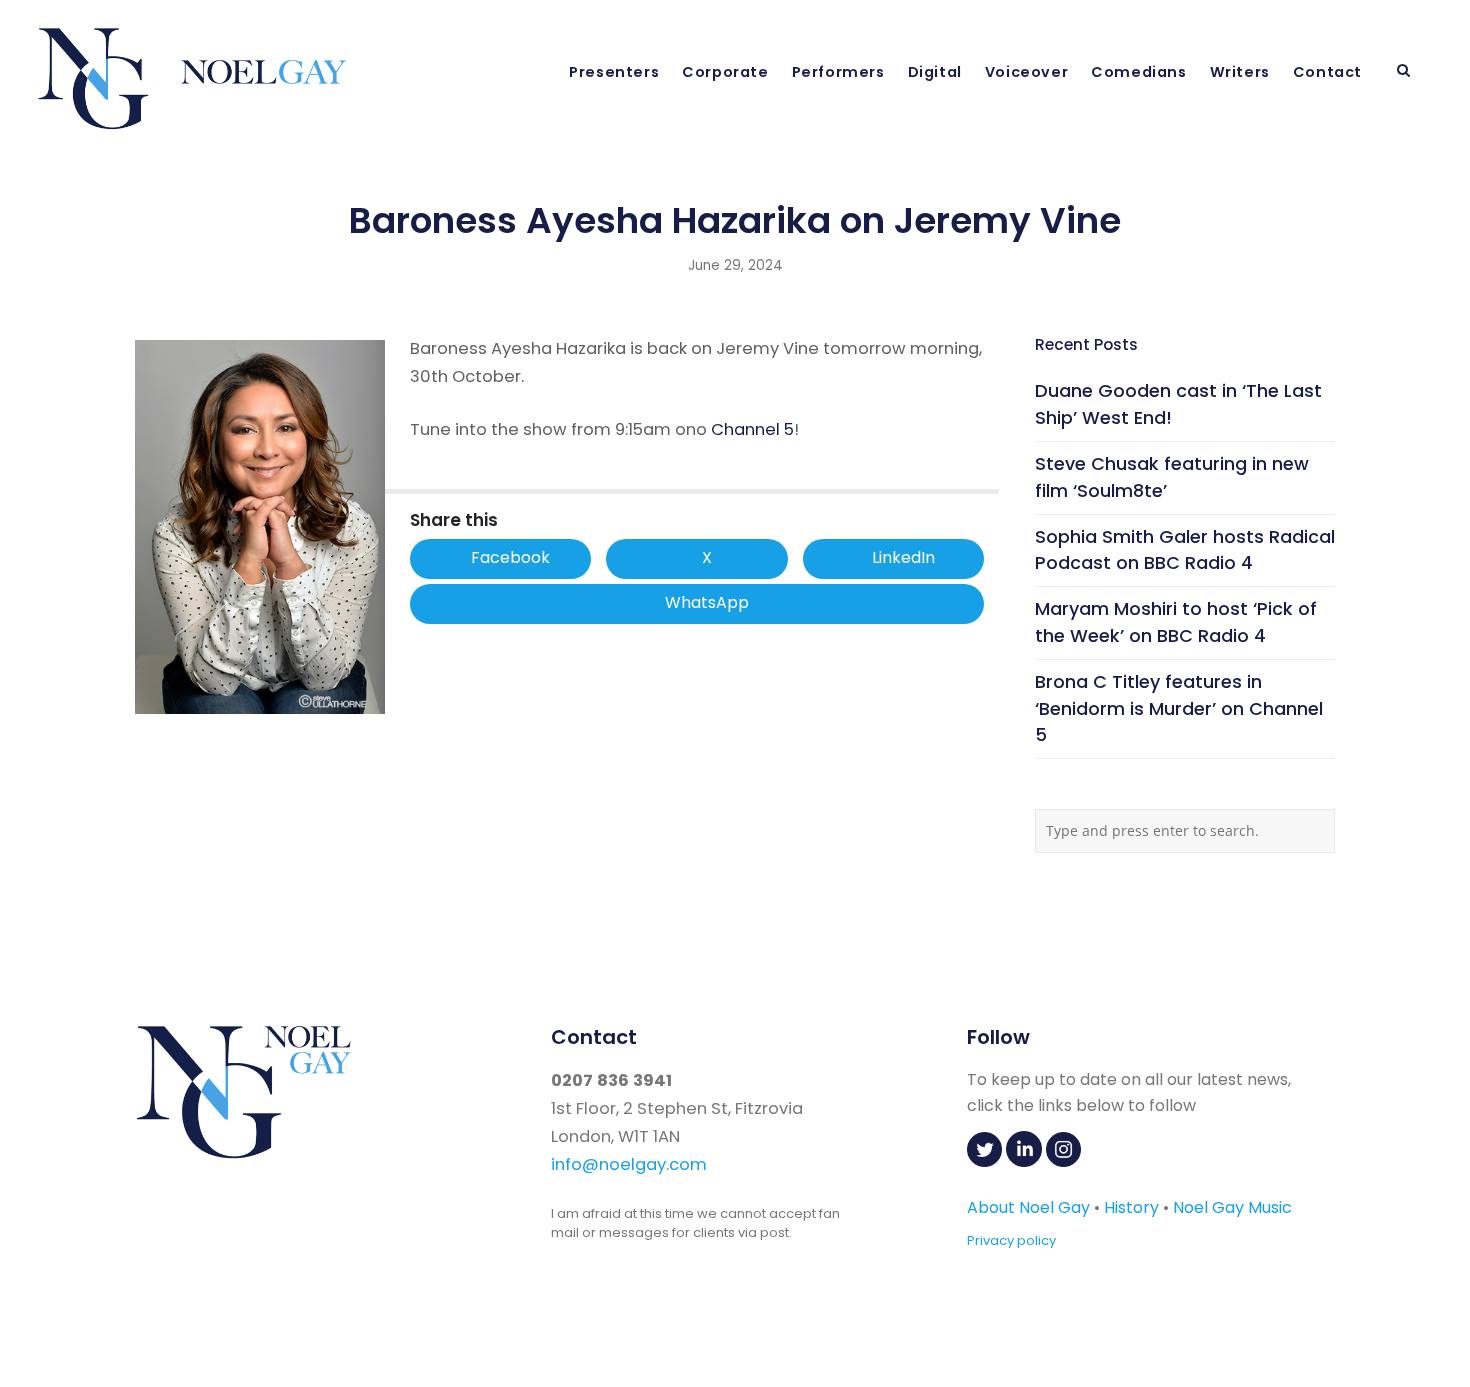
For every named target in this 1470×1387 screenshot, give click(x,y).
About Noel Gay (1028, 1207)
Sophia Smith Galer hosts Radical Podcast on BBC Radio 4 (1185, 550)
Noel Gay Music (1232, 1207)
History (1131, 1207)
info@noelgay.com (629, 1164)
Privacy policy (1011, 1240)
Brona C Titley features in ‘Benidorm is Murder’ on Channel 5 (1179, 708)
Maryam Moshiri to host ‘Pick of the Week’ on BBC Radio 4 (1176, 622)
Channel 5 (752, 429)
